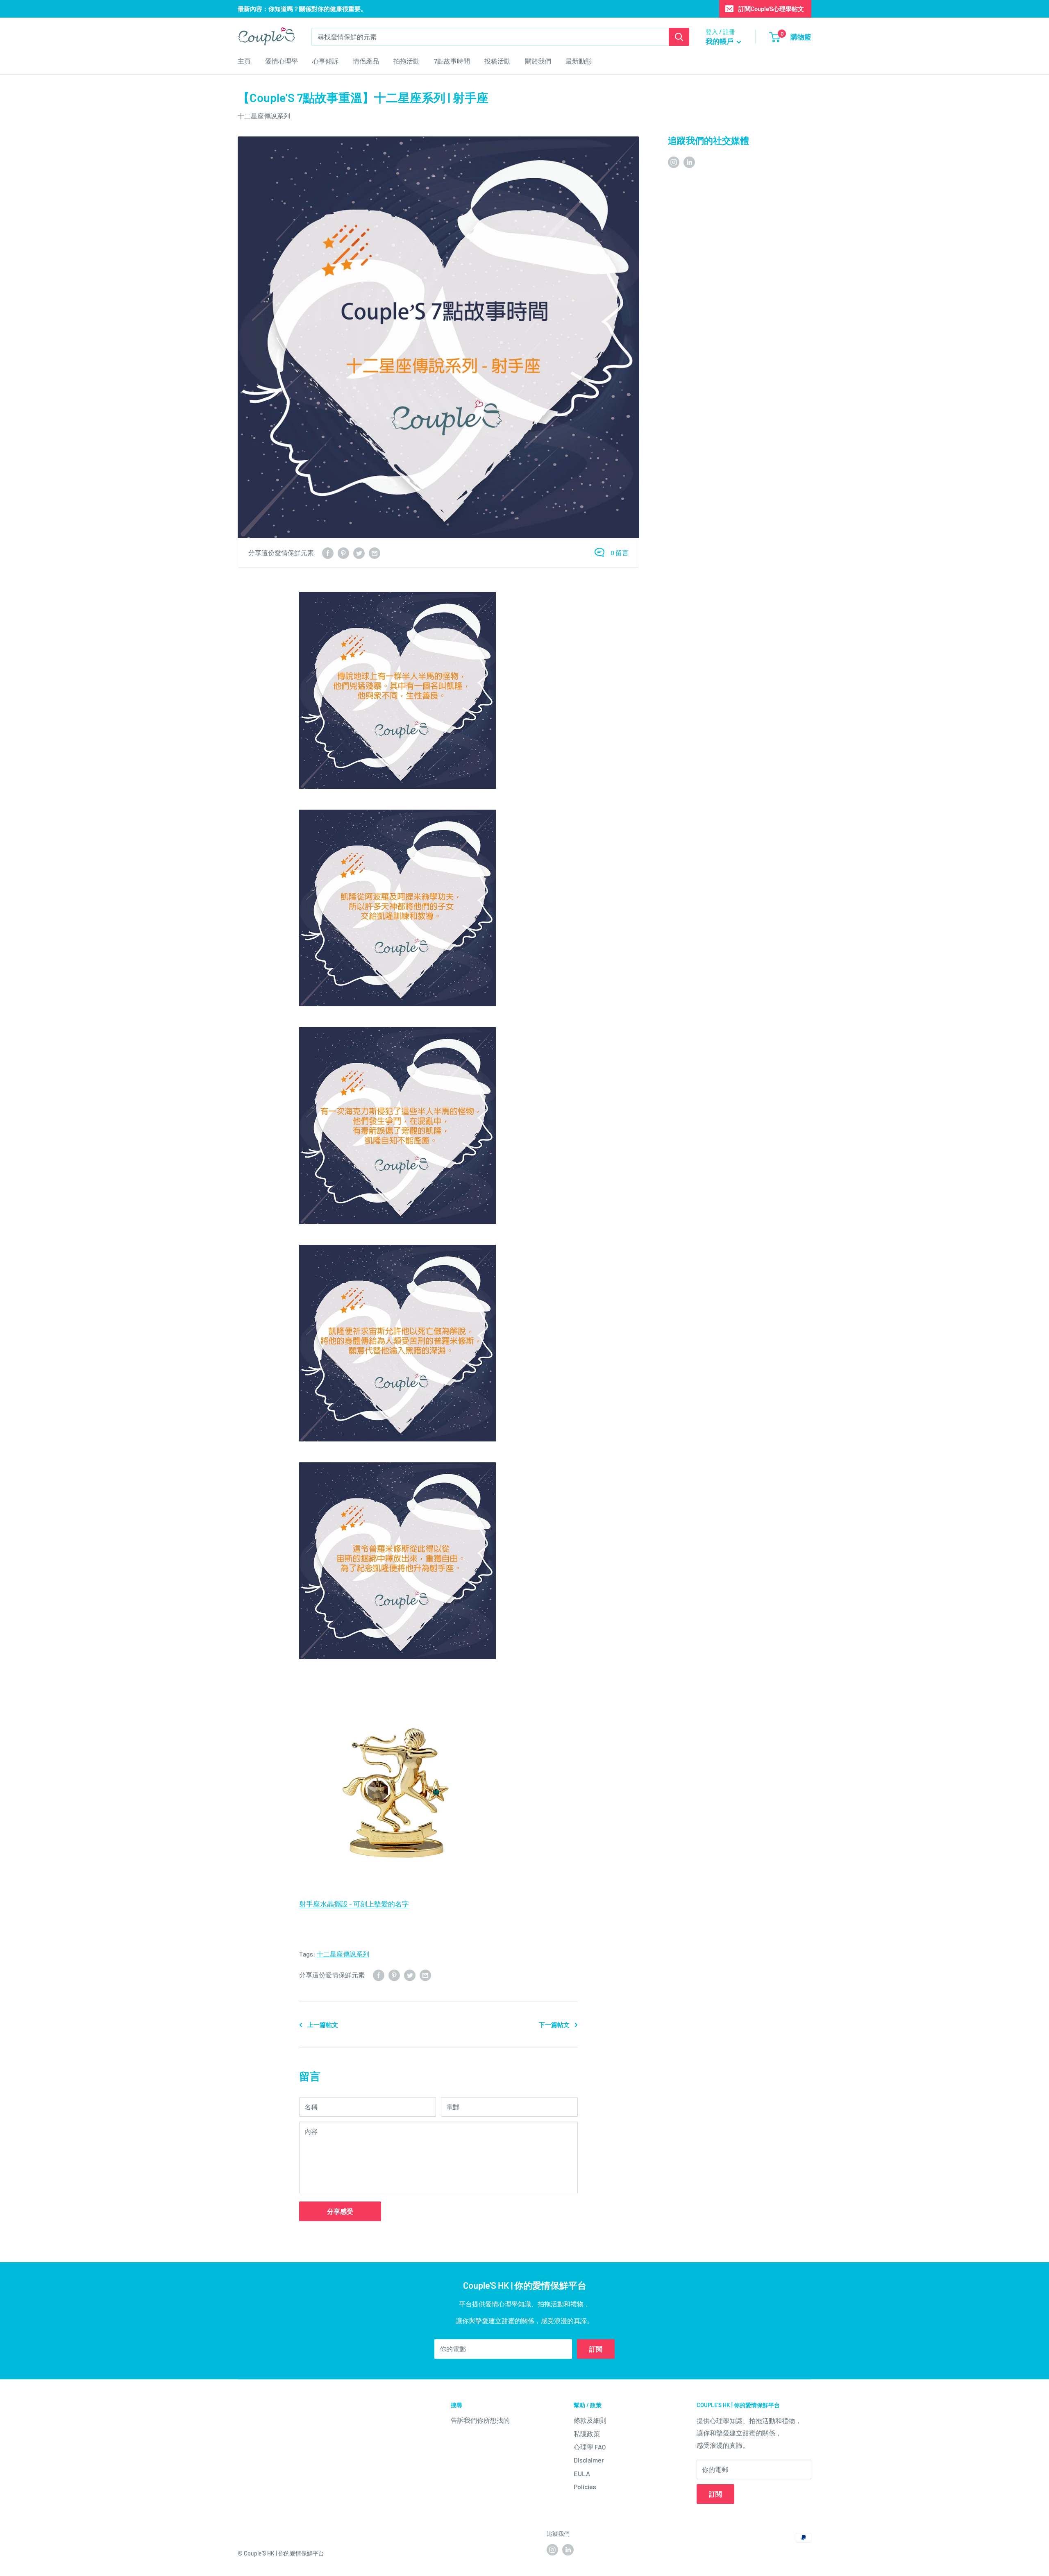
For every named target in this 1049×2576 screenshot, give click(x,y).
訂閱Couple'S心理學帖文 (771, 9)
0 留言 (620, 553)
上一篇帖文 (323, 2024)
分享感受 (340, 2211)
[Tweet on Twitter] (359, 553)
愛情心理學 (282, 61)
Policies (585, 2486)
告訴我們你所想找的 (480, 2420)
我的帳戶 (720, 41)
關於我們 (538, 61)
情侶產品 (366, 61)
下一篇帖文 (554, 2024)
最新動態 (579, 61)
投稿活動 (497, 61)
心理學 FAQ (590, 2447)
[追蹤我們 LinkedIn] (689, 162)
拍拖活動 (406, 61)
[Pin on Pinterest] (343, 553)
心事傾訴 (325, 61)
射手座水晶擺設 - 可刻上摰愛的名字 (354, 1904)
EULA (582, 2473)
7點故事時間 (452, 61)
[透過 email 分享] (375, 553)
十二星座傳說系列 (264, 116)
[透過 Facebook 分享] (328, 553)
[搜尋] (679, 37)
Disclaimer (589, 2460)
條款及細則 (590, 2420)
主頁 (244, 61)
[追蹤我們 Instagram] (674, 162)
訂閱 (596, 2349)
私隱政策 (587, 2434)
